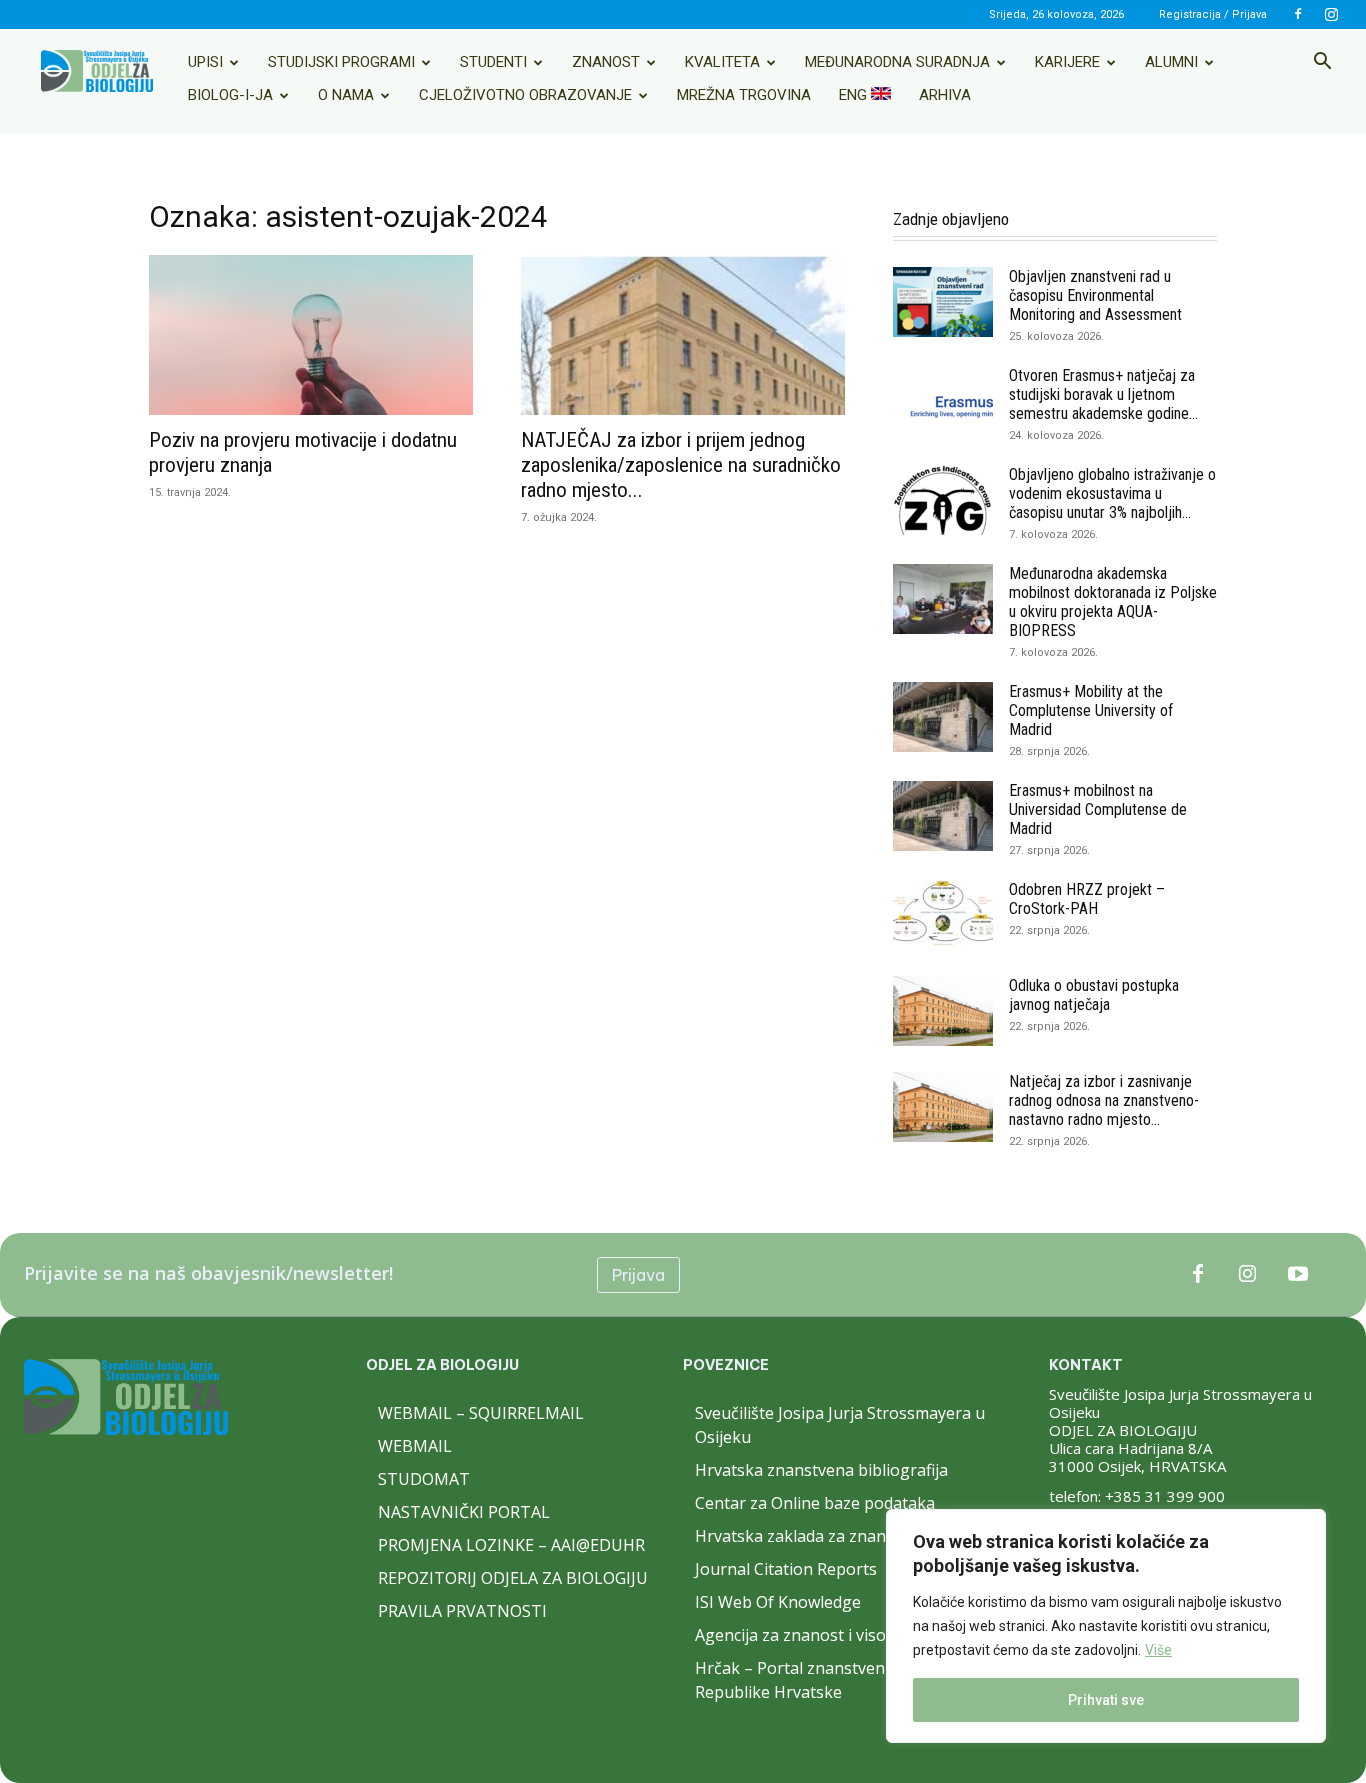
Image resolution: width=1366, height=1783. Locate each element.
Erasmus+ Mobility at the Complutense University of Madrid (1091, 710)
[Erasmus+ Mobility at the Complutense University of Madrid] (943, 717)
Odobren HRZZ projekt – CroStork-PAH (1087, 899)
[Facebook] (1298, 14)
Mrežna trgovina (744, 95)
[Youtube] (1298, 1275)
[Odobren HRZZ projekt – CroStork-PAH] (943, 915)
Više (1158, 1650)
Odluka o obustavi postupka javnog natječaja (1094, 995)
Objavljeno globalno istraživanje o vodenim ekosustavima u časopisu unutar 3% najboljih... (1112, 493)
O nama (346, 95)
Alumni (1171, 62)
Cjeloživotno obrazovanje (525, 95)
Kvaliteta (722, 62)
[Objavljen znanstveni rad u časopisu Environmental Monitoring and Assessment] (943, 302)
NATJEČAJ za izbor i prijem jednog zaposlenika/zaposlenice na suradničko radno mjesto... (681, 465)
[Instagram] (1331, 14)
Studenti (493, 62)
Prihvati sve (1106, 1700)
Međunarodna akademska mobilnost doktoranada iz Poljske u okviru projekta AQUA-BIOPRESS (1113, 602)
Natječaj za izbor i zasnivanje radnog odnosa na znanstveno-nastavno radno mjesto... (1104, 1100)
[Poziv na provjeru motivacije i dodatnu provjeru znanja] (311, 335)
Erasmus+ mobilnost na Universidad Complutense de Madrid (1098, 809)
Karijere (1067, 62)
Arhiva (945, 95)
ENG (855, 95)
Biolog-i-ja (230, 95)
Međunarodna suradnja (897, 62)
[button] (1322, 63)
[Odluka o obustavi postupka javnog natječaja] (943, 1011)
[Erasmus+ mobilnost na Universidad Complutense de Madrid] (943, 816)
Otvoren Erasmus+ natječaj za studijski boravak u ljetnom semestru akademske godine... (1103, 394)
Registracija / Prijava (1213, 14)
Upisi (205, 62)
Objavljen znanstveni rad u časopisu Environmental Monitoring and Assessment (1095, 295)
